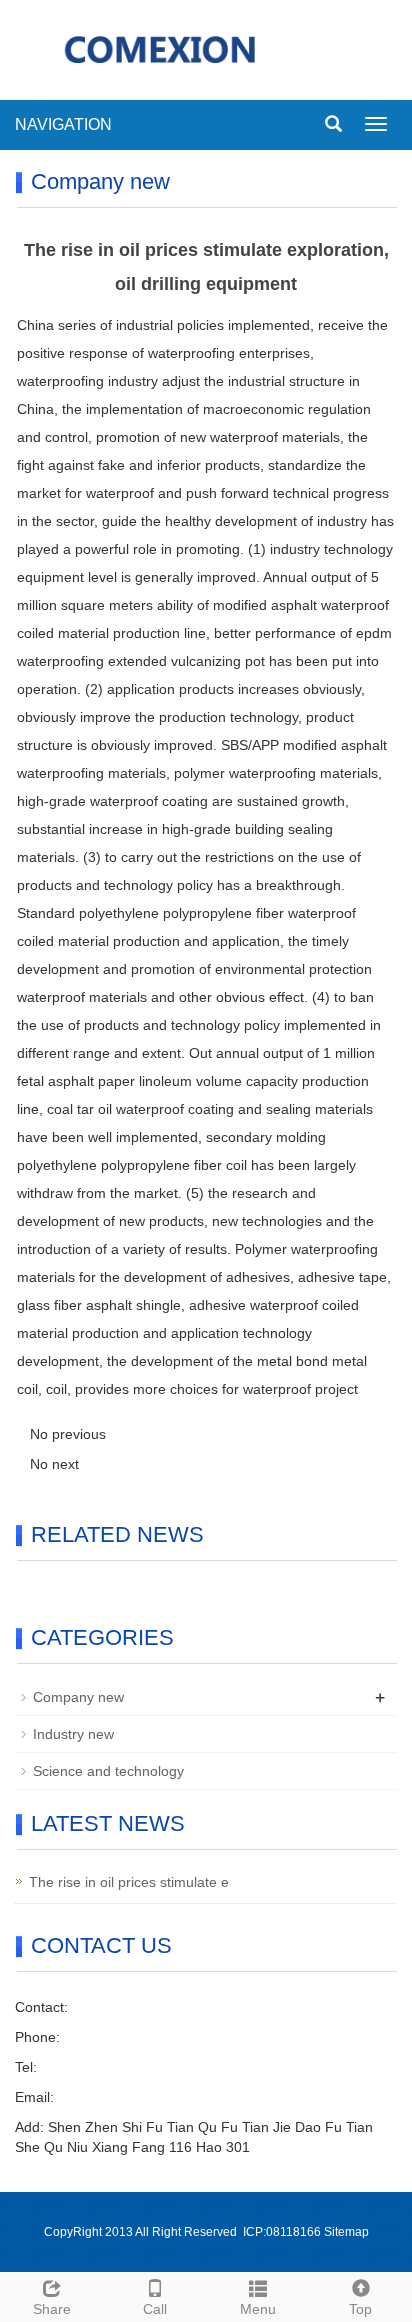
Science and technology (108, 1771)
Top (360, 2309)
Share (52, 2309)
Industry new (73, 1734)
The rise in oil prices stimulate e (129, 1882)
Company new (78, 1697)
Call (155, 2309)
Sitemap (346, 2232)
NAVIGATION (63, 124)
